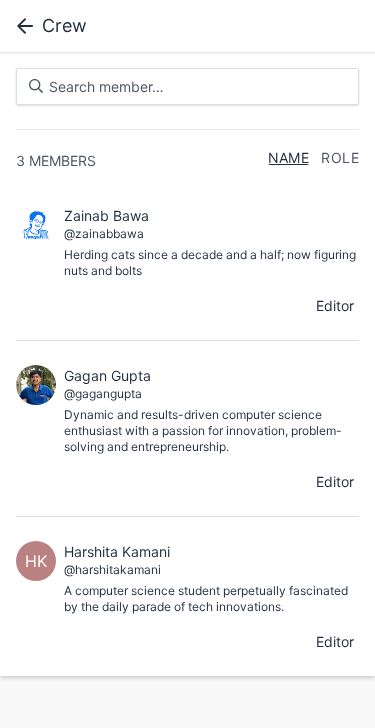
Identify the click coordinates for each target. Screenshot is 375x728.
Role (340, 158)
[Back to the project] (21, 26)
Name (289, 158)
